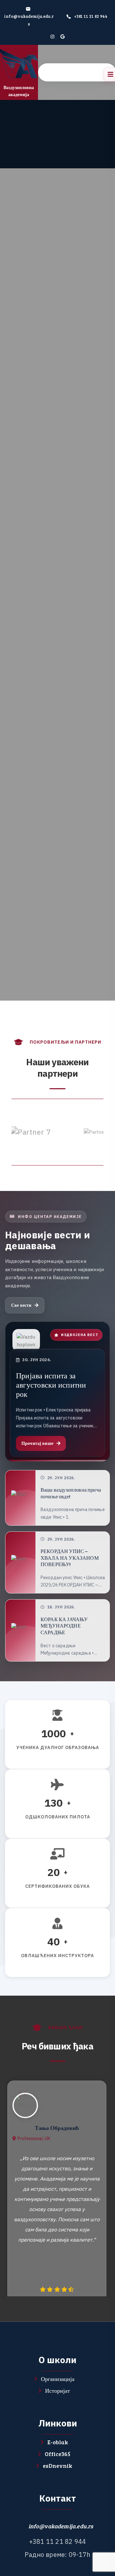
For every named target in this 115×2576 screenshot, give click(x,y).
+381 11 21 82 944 (91, 16)
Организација (58, 2379)
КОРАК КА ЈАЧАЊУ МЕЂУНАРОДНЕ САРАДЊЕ (64, 1626)
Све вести (21, 1305)
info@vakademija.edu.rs (61, 2526)
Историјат (57, 2390)
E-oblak (58, 2442)
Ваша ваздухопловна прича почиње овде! (71, 1493)
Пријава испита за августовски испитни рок (51, 1385)
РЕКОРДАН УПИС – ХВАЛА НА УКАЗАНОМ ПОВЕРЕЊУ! (70, 1558)
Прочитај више (37, 1443)
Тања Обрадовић (57, 2128)
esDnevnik (57, 2466)
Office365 (57, 2454)
